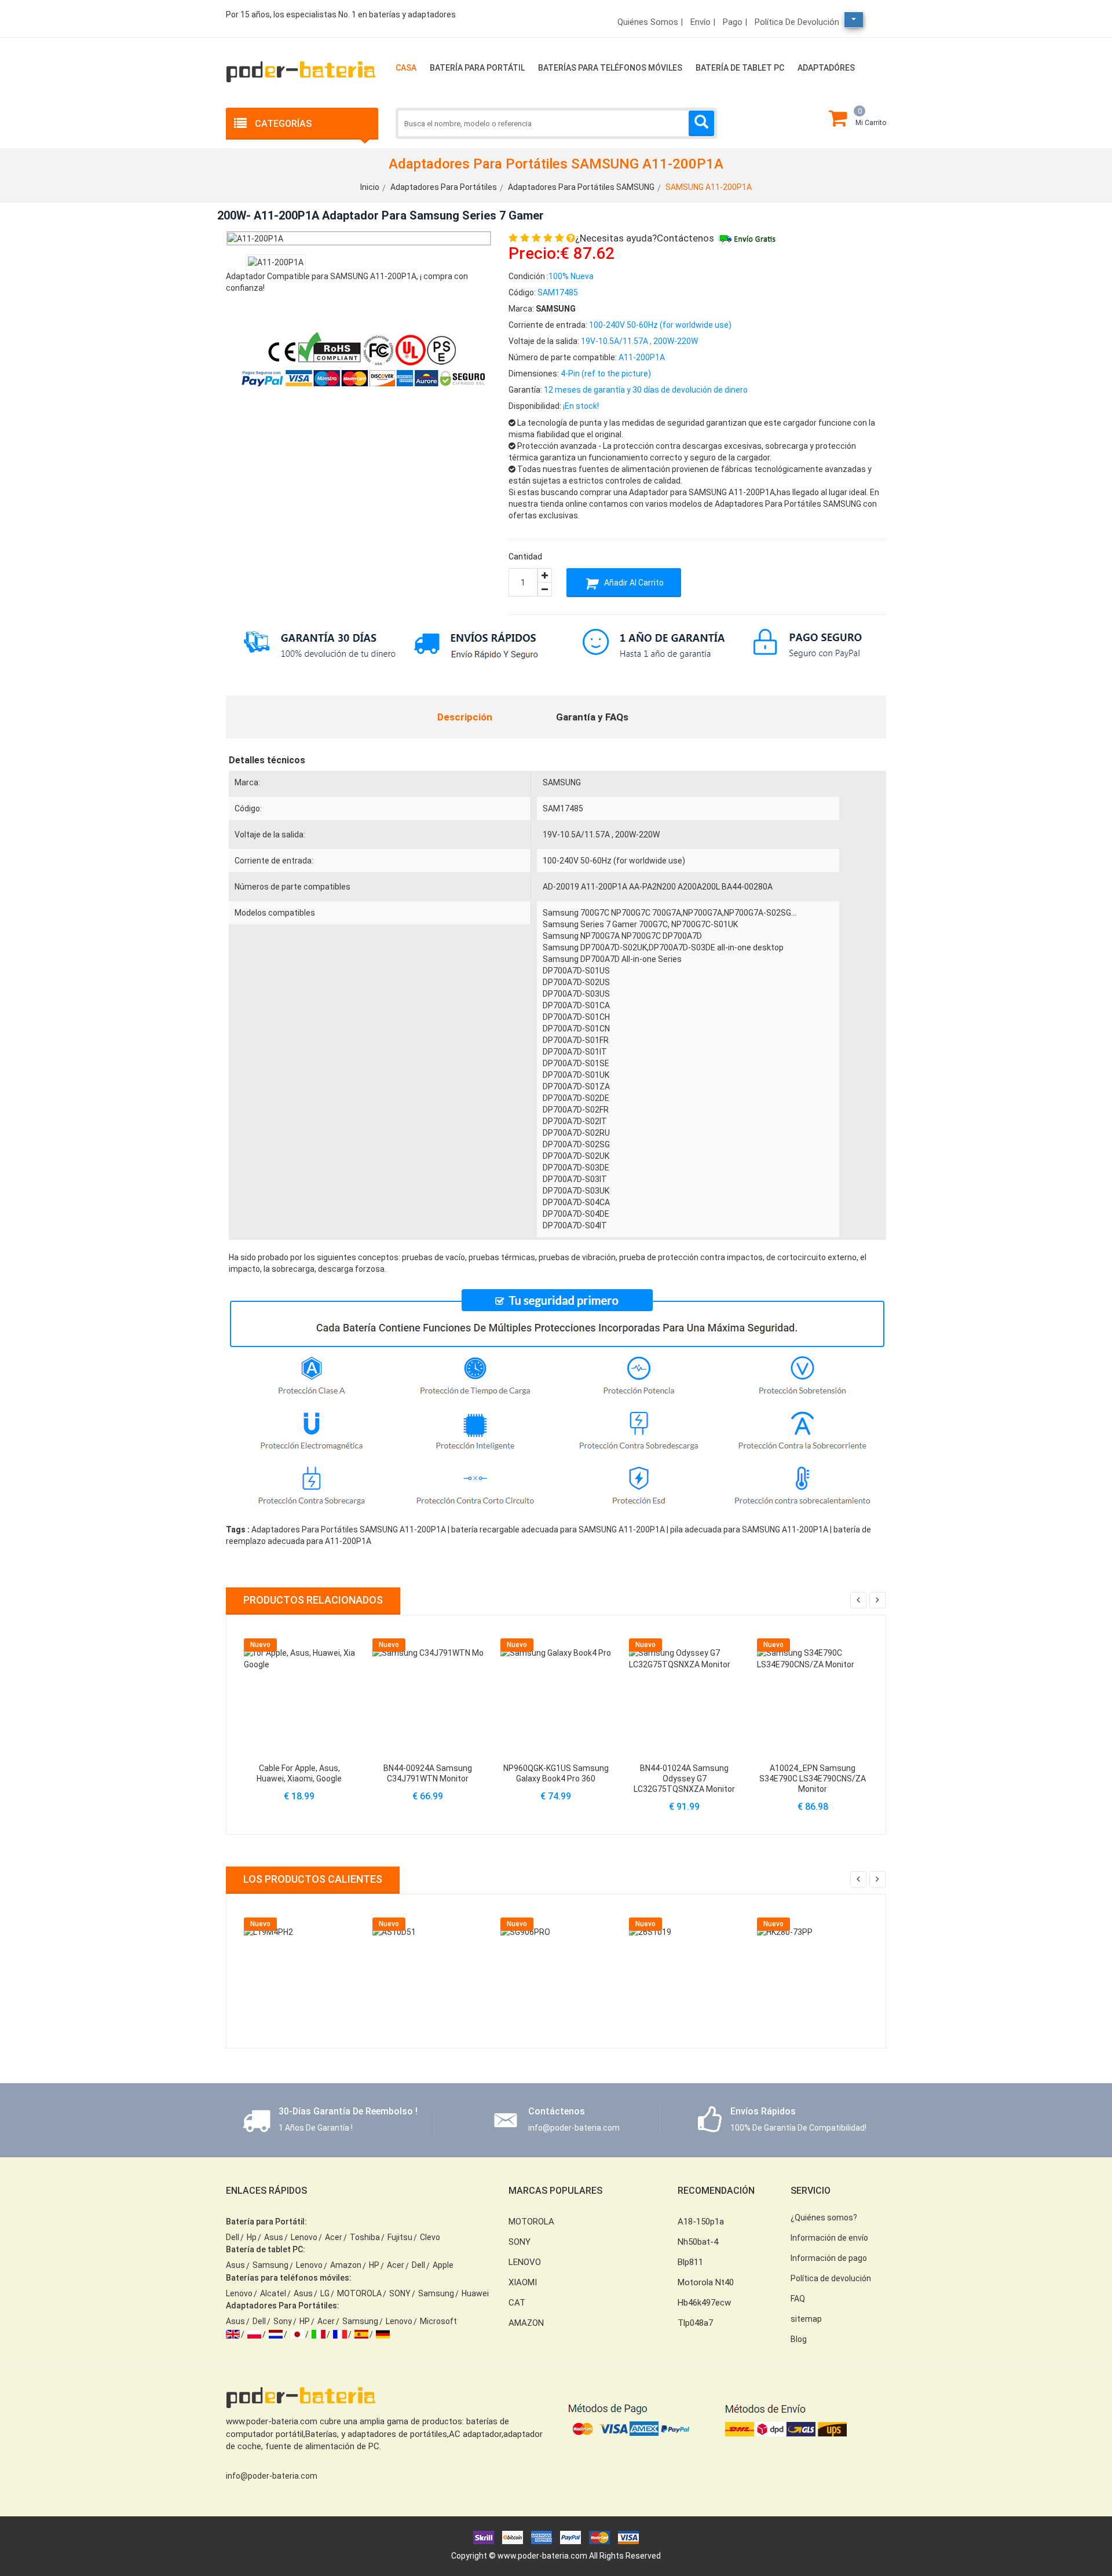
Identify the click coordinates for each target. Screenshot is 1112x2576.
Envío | (703, 22)
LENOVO (525, 2262)
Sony (283, 2321)
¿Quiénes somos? (824, 2218)
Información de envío (829, 2238)
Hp (252, 2237)
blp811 (690, 2262)
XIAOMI (523, 2282)
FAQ (798, 2299)
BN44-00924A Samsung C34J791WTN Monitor (428, 1773)
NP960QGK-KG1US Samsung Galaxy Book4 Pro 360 (556, 1773)
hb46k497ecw (704, 2303)
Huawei (475, 2293)
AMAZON (526, 2323)
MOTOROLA (359, 2293)
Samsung (270, 2265)
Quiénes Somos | (650, 22)
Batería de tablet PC (740, 68)
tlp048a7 (695, 2323)
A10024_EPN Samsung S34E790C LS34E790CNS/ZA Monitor (813, 1779)
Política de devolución (797, 22)
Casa (406, 68)
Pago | (735, 22)
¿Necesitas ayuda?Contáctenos (645, 238)
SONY (400, 2293)
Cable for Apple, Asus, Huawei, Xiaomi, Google (299, 1773)
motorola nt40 (706, 2282)
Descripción (465, 717)
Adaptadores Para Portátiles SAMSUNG (581, 187)
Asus (274, 2237)
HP (374, 2265)
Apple (443, 2265)
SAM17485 (563, 808)
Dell (233, 2237)
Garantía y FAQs (592, 717)
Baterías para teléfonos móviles (610, 68)
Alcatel (273, 2293)
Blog (799, 2339)
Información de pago (829, 2258)
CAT (517, 2303)
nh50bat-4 (698, 2242)
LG (325, 2293)
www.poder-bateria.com (542, 2556)
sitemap (806, 2319)
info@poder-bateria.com (272, 2476)
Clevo (430, 2237)
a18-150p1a (701, 2222)
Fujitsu (400, 2237)
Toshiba (365, 2237)
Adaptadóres (826, 68)
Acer (334, 2237)
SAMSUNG (562, 782)
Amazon (346, 2265)
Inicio (370, 187)
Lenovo (304, 2237)
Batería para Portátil (477, 68)
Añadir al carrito (633, 583)
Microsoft (438, 2321)
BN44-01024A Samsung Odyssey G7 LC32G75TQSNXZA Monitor (684, 1779)
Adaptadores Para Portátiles (444, 187)
